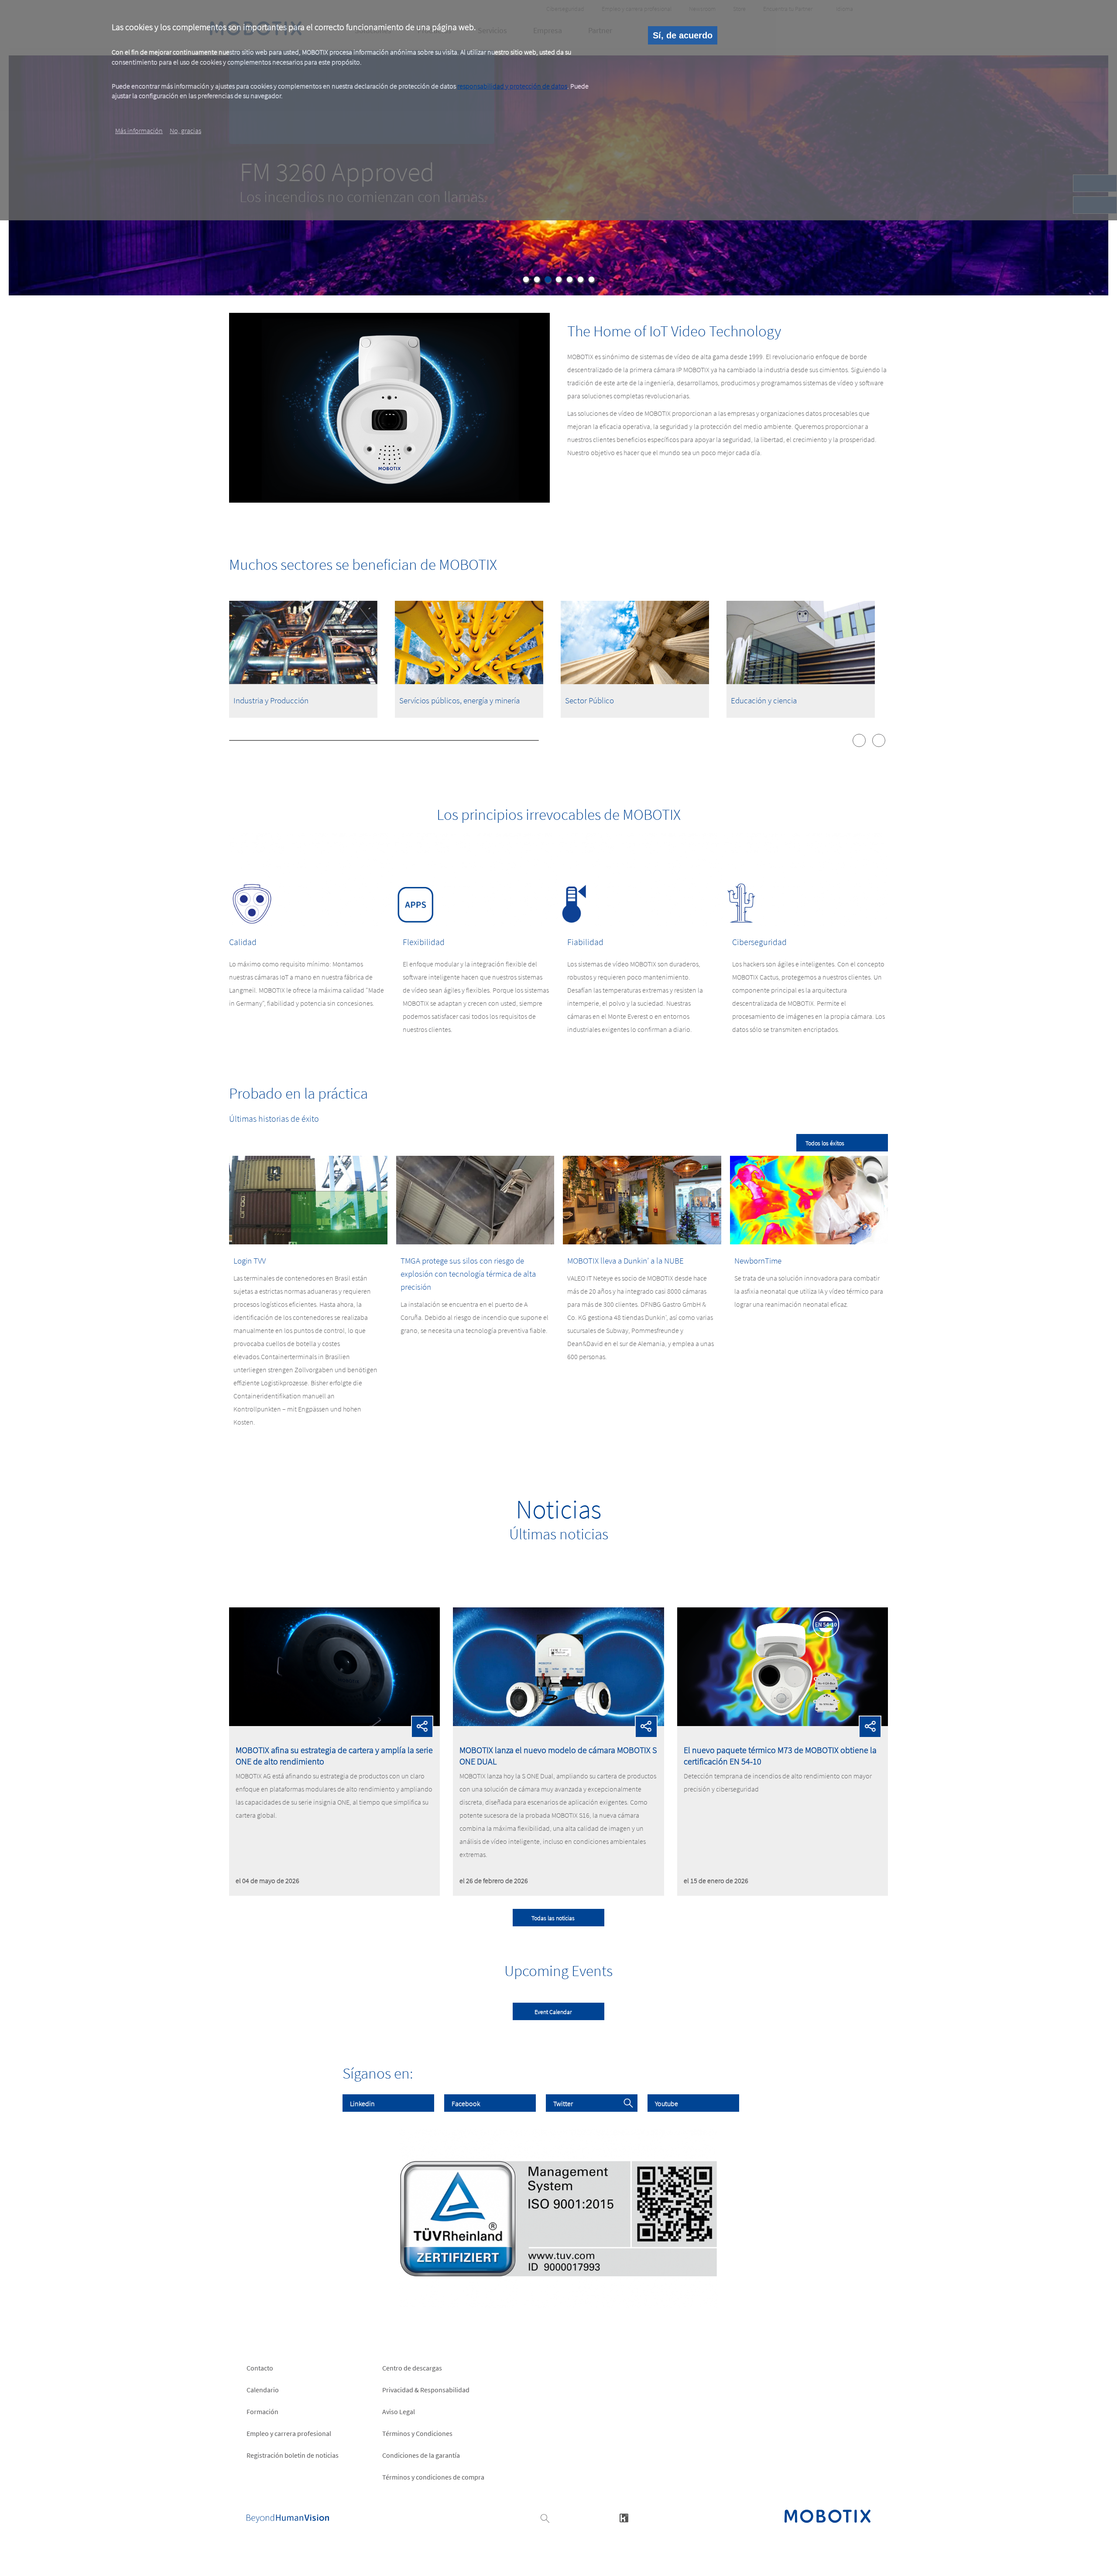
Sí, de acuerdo (683, 35)
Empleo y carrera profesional (289, 2433)
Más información (139, 130)
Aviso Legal (399, 2412)
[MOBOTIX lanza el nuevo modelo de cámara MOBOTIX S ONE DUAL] (558, 1723)
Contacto (260, 2368)
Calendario (263, 2390)
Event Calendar (553, 2012)
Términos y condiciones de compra (433, 2477)
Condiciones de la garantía (421, 2455)
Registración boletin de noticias (293, 2455)
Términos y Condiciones (417, 2433)
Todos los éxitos (825, 1143)
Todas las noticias (553, 1918)
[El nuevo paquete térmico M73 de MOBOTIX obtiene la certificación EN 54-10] (783, 1723)
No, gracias (185, 130)
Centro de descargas (412, 2368)
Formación (262, 2412)
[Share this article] (422, 1727)
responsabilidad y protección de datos (512, 86)
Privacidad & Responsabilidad (426, 2390)
